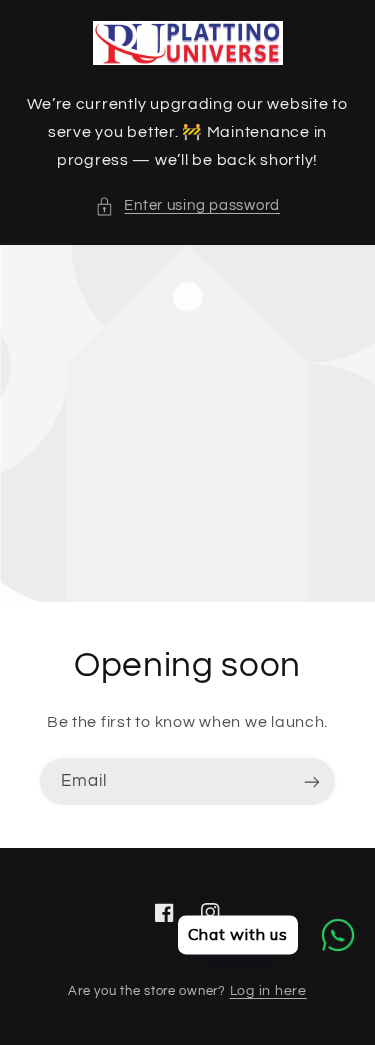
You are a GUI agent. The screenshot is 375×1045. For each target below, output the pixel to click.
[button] (187, 206)
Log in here (268, 991)
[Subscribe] (312, 781)
